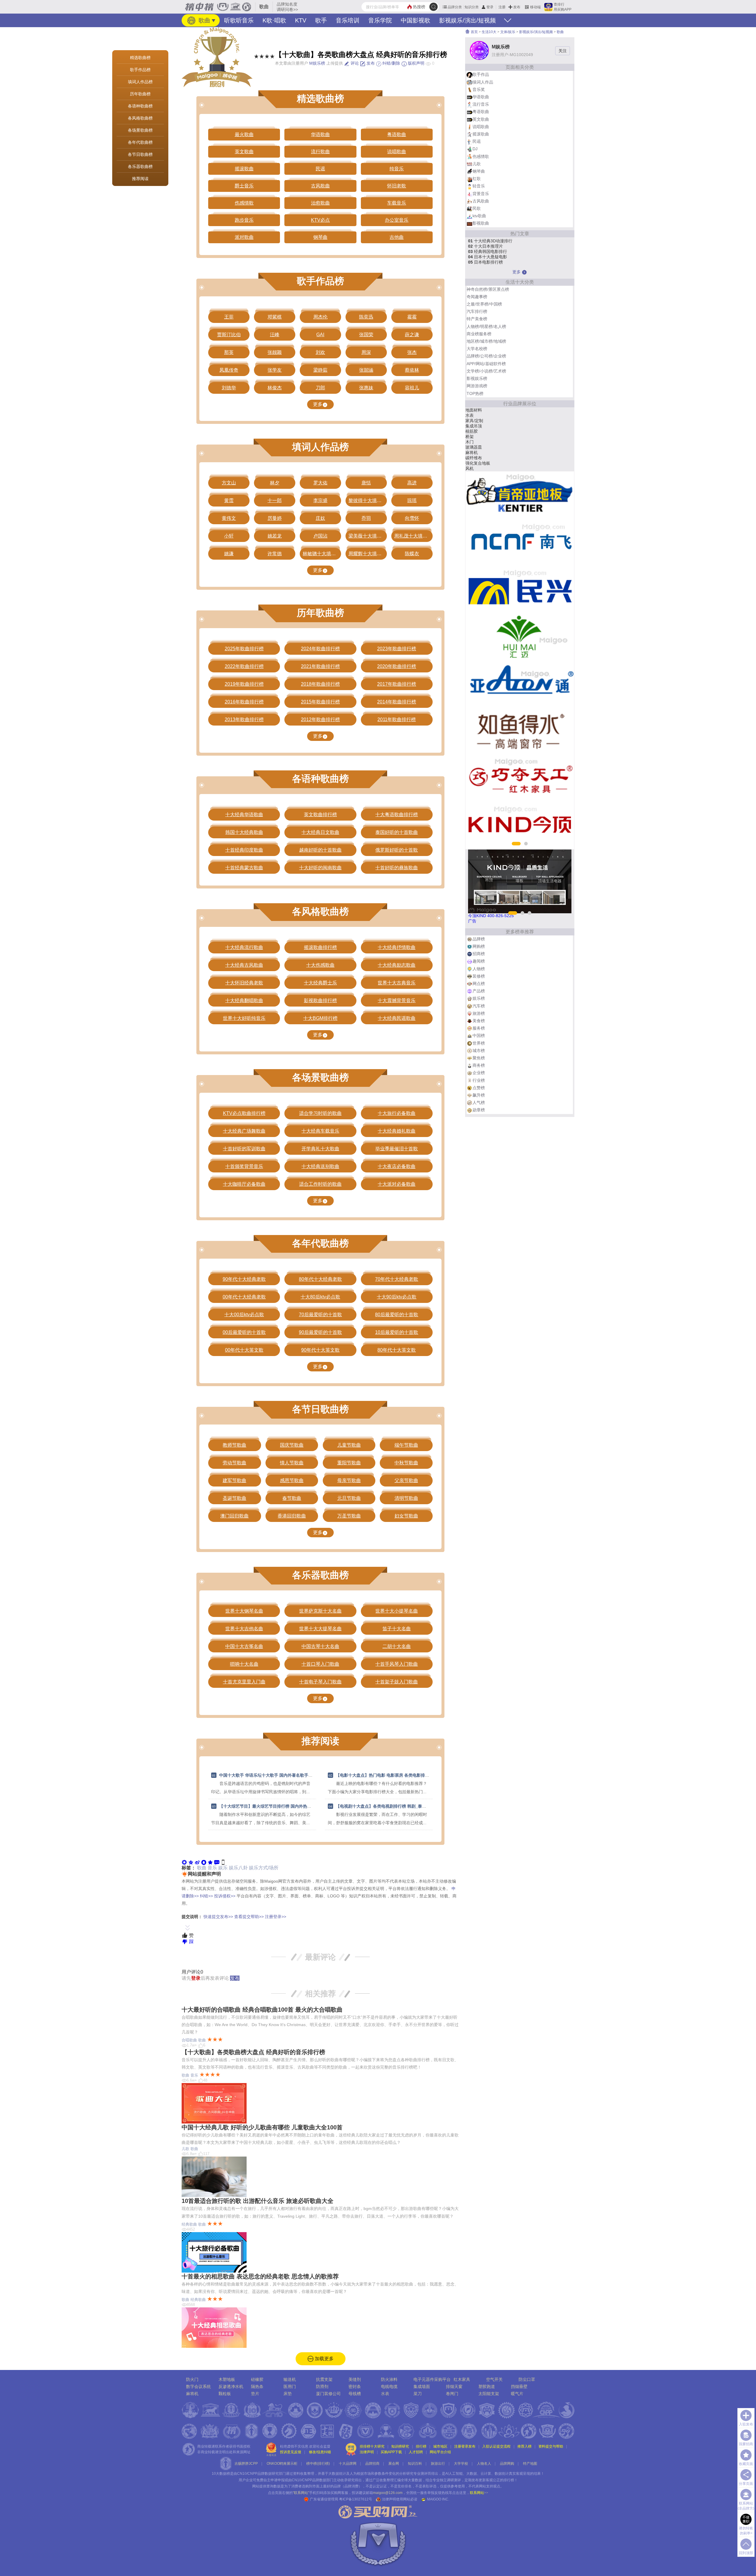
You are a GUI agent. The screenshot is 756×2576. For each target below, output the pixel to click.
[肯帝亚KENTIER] (520, 495)
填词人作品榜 (140, 82)
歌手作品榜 (140, 70)
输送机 (290, 2379)
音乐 (212, 1868)
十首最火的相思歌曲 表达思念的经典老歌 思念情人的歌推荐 (260, 2276)
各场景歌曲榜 (140, 130)
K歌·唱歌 (274, 20)
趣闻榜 (479, 961)
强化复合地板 (478, 463)
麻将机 (472, 453)
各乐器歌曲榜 (140, 166)
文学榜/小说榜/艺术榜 (486, 371)
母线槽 (355, 2394)
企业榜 (479, 1073)
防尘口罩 (527, 2379)
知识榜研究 (400, 2446)
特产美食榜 (477, 319)
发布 (517, 7)
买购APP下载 (391, 2452)
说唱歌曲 (481, 127)
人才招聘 (416, 2452)
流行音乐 (481, 104)
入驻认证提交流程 (496, 2446)
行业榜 (479, 1080)
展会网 (394, 2464)
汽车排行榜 (477, 311)
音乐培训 (348, 20)
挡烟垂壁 (519, 2386)
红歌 (477, 179)
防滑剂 (322, 2386)
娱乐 (223, 1868)
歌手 (321, 20)
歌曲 (203, 20)
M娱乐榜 (317, 63)
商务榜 (479, 1065)
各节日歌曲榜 (140, 154)
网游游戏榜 (477, 386)
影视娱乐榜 (477, 378)
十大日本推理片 (485, 246)
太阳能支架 (489, 2394)
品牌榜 (479, 939)
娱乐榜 (479, 998)
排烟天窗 (454, 2386)
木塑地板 (227, 2379)
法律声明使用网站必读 (400, 2499)
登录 (490, 7)
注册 (502, 7)
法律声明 (367, 2452)
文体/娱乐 (508, 32)
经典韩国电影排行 (488, 251)
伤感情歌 (481, 156)
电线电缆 (389, 2386)
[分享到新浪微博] (197, 1862)
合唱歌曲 (189, 2040)
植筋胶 (472, 431)
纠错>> (206, 1896)
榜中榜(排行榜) (318, 2464)
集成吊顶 (474, 426)
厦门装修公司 (328, 2394)
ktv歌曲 (479, 216)
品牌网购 (507, 2464)
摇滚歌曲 (481, 134)
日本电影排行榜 (485, 262)
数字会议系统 (198, 2386)
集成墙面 (422, 2386)
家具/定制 (474, 421)
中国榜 (479, 1035)
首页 (474, 32)
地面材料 (474, 410)
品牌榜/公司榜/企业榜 (486, 356)
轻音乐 (479, 186)
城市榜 (479, 1051)
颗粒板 (225, 2394)
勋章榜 (479, 1110)
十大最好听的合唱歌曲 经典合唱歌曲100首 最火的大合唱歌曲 (262, 2010)
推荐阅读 (140, 179)
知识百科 (415, 2464)
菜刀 (418, 2394)
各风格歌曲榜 (140, 118)
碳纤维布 (474, 458)
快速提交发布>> (218, 1917)
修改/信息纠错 (320, 2452)
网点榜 (479, 984)
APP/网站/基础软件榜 (486, 364)
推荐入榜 (524, 2446)
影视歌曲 (481, 223)
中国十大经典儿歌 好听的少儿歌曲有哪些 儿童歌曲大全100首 (262, 2127)
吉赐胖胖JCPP (246, 2464)
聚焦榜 (479, 1058)
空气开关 (494, 2379)
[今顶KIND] (520, 826)
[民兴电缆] (520, 589)
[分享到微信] (184, 1862)
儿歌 (185, 2149)
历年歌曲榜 (140, 94)
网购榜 (479, 946)
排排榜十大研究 (372, 2446)
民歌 (477, 208)
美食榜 (479, 1021)
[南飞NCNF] (520, 542)
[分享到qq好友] (204, 1862)
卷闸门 (452, 2394)
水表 (470, 415)
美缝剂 (355, 2379)
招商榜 (479, 954)
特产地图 (530, 2464)
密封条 (355, 2386)
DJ (475, 149)
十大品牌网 (348, 2464)
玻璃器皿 (474, 447)
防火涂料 (389, 2379)
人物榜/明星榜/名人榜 (486, 326)
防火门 (192, 2379)
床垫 (288, 2394)
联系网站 (479, 2493)
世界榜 (479, 1043)
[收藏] (210, 1862)
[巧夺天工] (520, 778)
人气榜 (479, 1102)
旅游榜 (479, 1013)
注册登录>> (276, 1917)
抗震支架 (324, 2379)
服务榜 (479, 1028)
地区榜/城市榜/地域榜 (486, 341)
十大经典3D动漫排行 (490, 241)
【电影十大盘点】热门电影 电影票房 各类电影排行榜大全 (389, 1775)
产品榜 (479, 991)
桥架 (470, 437)
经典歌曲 (189, 2224)
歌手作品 (481, 74)
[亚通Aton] (520, 684)
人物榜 (479, 969)
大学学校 (461, 2464)
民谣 (477, 141)
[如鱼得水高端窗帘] (520, 731)
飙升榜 (479, 1095)
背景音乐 (481, 194)
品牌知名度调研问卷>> (287, 7)
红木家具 (462, 2379)
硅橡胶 (257, 2379)
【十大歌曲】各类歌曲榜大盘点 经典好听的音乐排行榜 (253, 2052)
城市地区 (440, 2446)
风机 (470, 468)
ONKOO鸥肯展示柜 (282, 2464)
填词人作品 (483, 82)
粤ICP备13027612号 (356, 2499)
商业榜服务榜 (479, 334)
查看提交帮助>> (249, 1917)
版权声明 (416, 63)
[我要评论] (217, 1862)
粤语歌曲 (481, 112)
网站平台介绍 (440, 2452)
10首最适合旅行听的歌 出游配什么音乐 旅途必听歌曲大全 (258, 2201)
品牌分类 (455, 7)
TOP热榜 (475, 393)
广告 (472, 921)
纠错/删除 (391, 63)
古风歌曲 (481, 201)
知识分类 (472, 7)
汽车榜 (479, 1006)
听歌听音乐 (239, 20)
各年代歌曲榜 (140, 142)
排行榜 (421, 2446)
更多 (318, 404)
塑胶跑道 (487, 2386)
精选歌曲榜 (140, 58)
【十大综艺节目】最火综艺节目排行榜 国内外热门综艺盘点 (273, 1806)
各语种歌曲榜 (140, 106)
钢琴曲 (479, 171)
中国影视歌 (416, 20)
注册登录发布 (465, 2446)
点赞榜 (479, 1088)
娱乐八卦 (238, 1868)
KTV (301, 20)
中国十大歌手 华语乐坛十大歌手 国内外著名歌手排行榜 (270, 1775)
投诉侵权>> (225, 1896)
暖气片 (517, 2394)
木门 (470, 442)
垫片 (255, 2394)
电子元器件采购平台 (432, 2379)
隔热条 (257, 2386)
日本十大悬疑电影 (488, 257)
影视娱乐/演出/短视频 (467, 20)
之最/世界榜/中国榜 (484, 304)
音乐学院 (380, 20)
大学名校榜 (477, 349)
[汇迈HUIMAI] (520, 637)
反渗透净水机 (231, 2386)
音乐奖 (479, 89)
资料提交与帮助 (551, 2446)
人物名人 (484, 2464)
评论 (354, 63)
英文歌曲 (481, 119)
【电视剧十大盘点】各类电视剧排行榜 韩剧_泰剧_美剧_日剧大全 (396, 1806)
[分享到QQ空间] (191, 1862)
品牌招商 (372, 2464)
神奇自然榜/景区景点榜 (488, 289)
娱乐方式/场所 (264, 1868)
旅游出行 (438, 2464)
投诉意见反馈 (291, 2452)
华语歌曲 (481, 97)
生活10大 (489, 32)
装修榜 (479, 976)
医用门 (290, 2386)
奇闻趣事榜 (477, 297)
